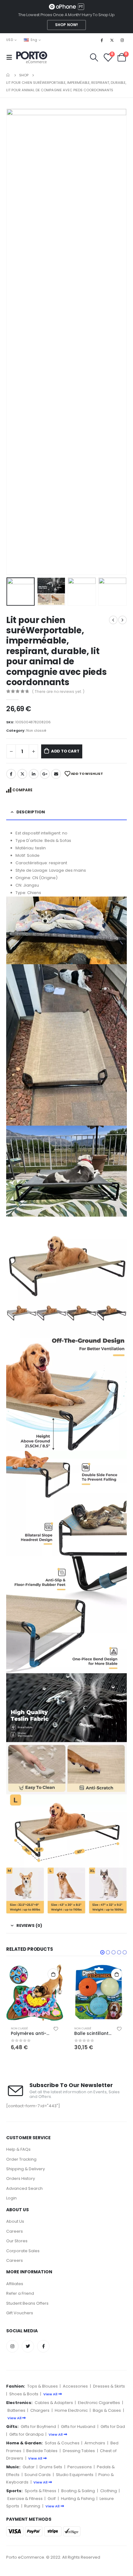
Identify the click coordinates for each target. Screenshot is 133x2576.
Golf (52, 2499)
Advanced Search (24, 2188)
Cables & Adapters (54, 2403)
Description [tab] (31, 812)
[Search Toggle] (94, 57)
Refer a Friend (20, 2293)
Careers (15, 2231)
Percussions (80, 2467)
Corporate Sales (23, 2251)
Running (32, 2506)
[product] (35, 1993)
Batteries (16, 2410)
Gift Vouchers (20, 2313)
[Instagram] (122, 40)
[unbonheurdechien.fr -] (32, 57)
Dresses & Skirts (109, 2386)
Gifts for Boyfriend (38, 2427)
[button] (102, 1952)
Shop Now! (66, 25)
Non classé (36, 730)
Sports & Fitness (41, 2491)
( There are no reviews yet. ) (58, 691)
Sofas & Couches (62, 2443)
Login (11, 2198)
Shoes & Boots (24, 2394)
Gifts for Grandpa (26, 2434)
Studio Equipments (75, 2475)
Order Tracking (21, 2159)
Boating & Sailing (78, 2491)
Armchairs (95, 2443)
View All (50, 2394)
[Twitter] (112, 40)
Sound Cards (38, 2475)
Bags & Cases (107, 2410)
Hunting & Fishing (78, 2499)
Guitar (29, 2467)
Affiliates (15, 2284)
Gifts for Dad (113, 2427)
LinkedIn (34, 774)
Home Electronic (71, 2410)
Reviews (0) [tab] (29, 1925)
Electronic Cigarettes (99, 2403)
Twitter (22, 774)
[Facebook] (101, 40)
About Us (15, 2221)
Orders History (21, 2178)
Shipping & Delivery (26, 2169)
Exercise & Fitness (25, 2499)
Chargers (40, 2410)
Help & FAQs (18, 2149)
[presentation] (14, 342)
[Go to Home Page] (8, 75)
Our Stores (17, 2241)
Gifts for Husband (78, 2427)
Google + (45, 774)
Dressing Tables (79, 2451)
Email (56, 774)
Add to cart (65, 751)
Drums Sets (51, 2467)
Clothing (109, 2491)
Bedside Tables (42, 2451)
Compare (22, 790)
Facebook (11, 774)
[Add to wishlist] (56, 2028)
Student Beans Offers (27, 2303)
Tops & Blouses (43, 2386)
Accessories (75, 2386)
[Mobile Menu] (11, 57)
